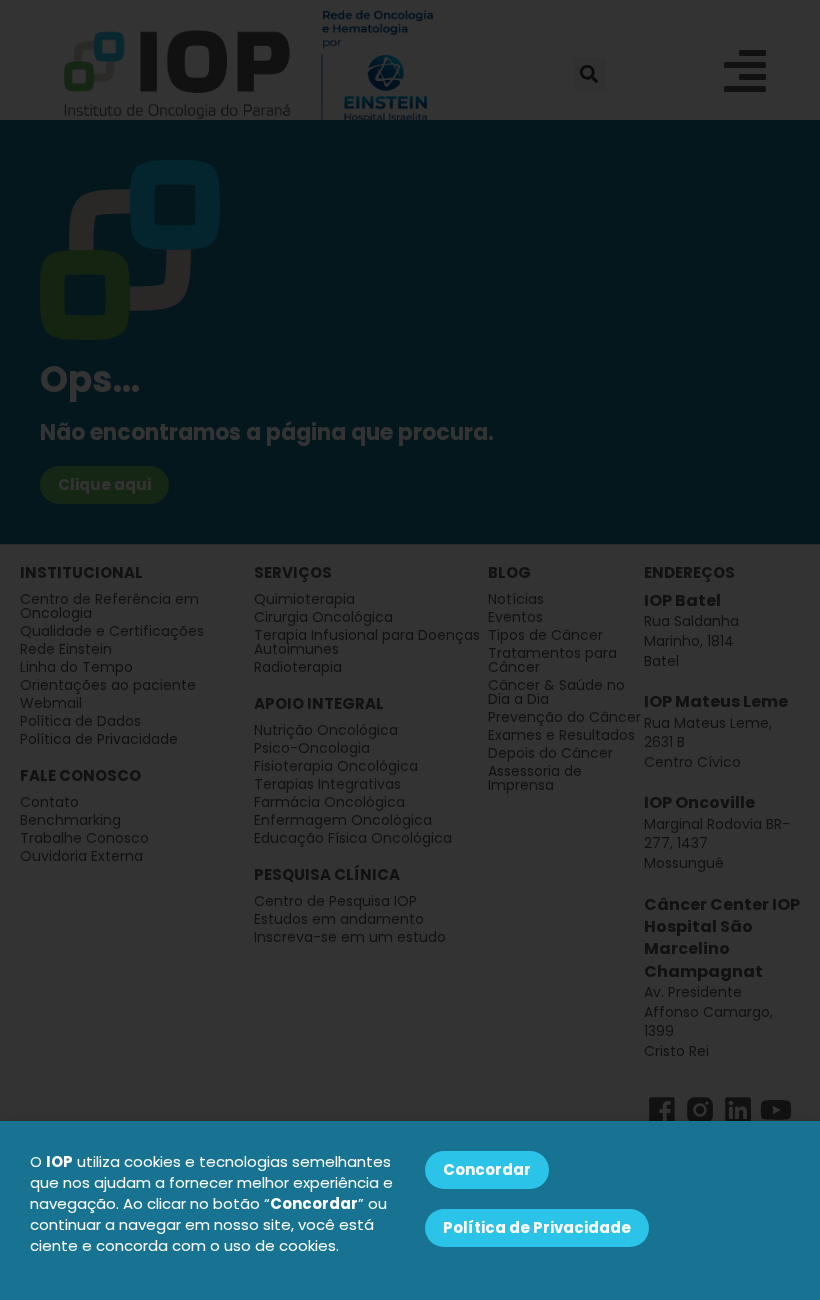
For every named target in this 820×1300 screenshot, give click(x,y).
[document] (410, 650)
